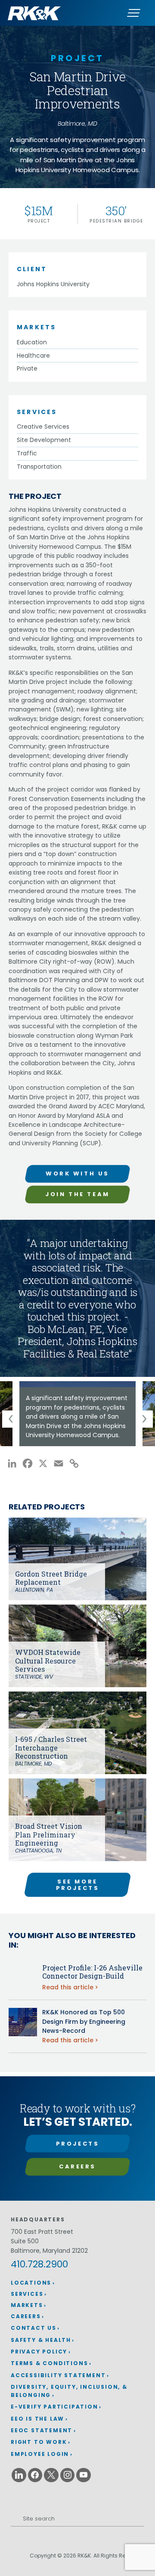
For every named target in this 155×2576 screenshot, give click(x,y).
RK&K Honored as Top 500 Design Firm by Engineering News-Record (84, 2021)
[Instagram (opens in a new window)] (68, 2475)
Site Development (44, 440)
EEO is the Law (37, 2419)
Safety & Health (41, 2340)
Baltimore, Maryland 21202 (49, 2251)
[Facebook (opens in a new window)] (35, 2475)
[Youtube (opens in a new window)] (84, 2475)
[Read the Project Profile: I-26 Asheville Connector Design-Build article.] (23, 1977)
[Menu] (133, 13)
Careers (77, 2166)
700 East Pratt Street (42, 2232)
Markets (27, 2305)
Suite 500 (25, 2241)
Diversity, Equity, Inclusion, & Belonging (69, 2391)
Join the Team (77, 1194)
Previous (11, 1419)
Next (144, 1419)
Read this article (68, 1987)
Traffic (27, 453)
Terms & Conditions (49, 2363)
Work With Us (77, 1174)
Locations (31, 2283)
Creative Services (43, 427)
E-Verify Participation (54, 2407)
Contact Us (34, 2328)
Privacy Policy (39, 2352)
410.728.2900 (39, 2264)
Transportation (39, 467)
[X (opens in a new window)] (51, 2475)
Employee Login (40, 2454)
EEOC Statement (42, 2430)
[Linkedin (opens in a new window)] (19, 2475)
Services (27, 2294)
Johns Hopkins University (53, 284)
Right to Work (39, 2442)
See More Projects (78, 1885)
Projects (78, 2144)
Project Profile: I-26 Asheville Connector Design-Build (92, 1972)
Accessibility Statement (58, 2375)
